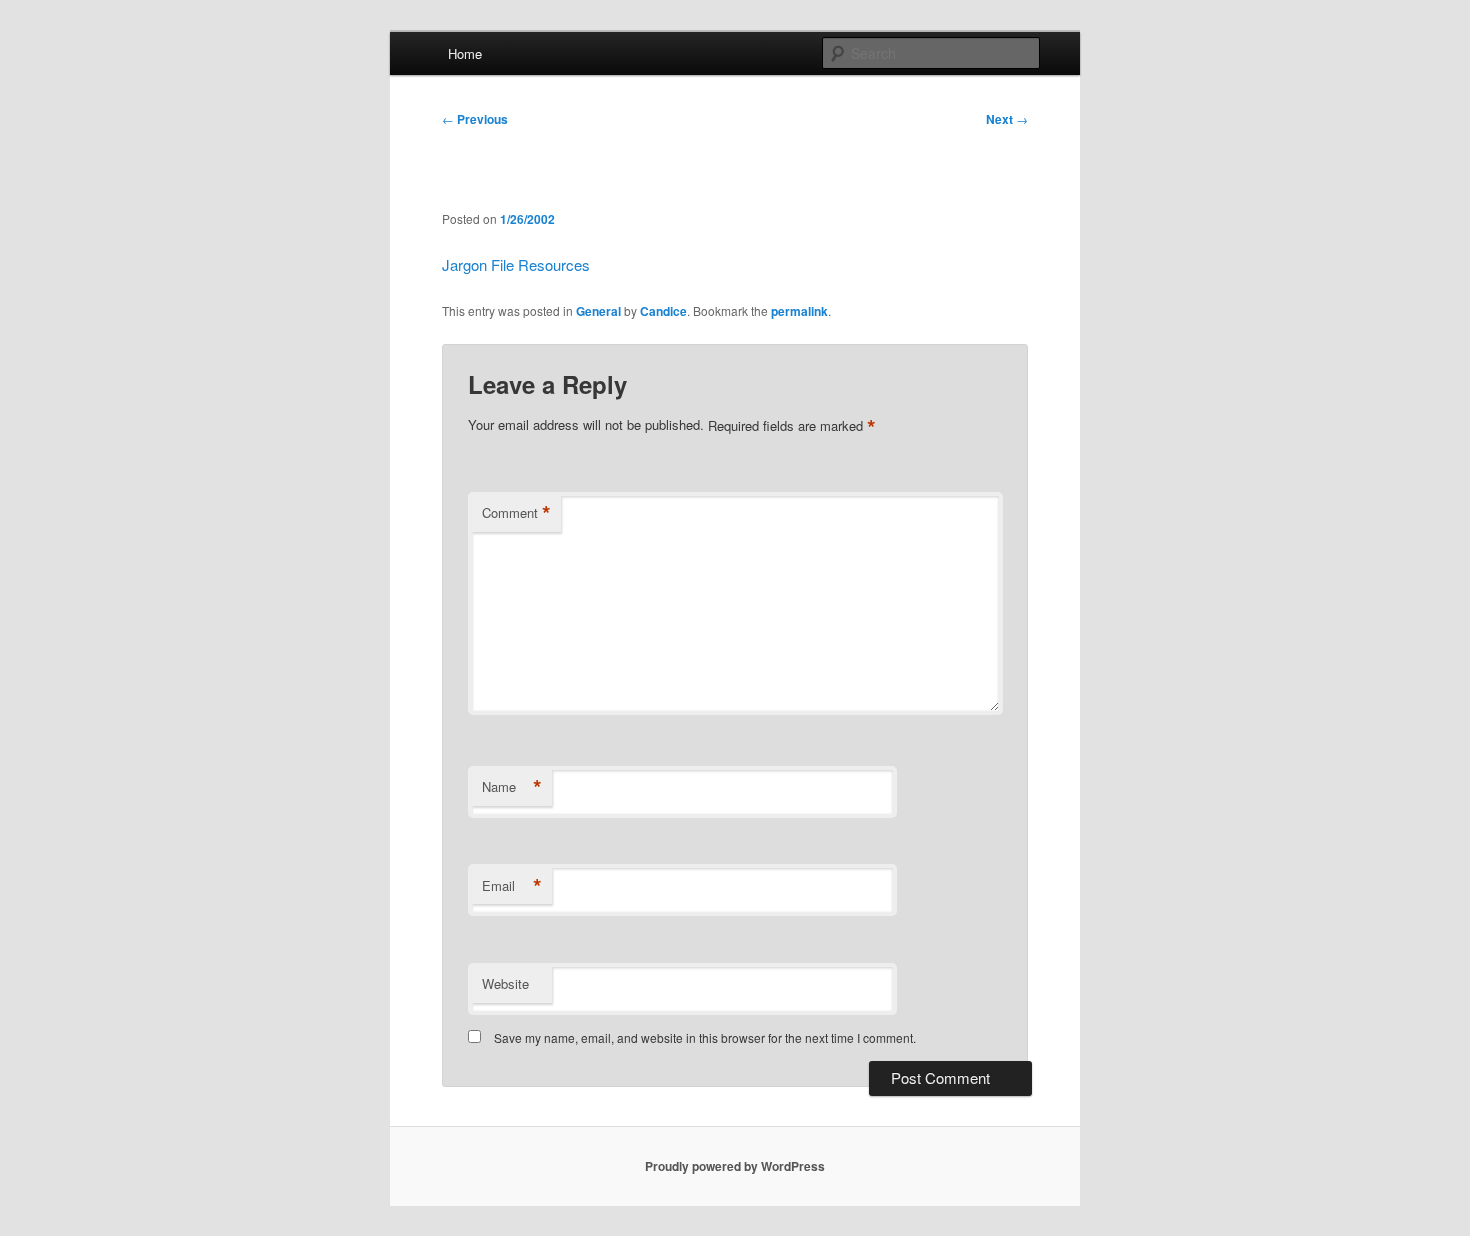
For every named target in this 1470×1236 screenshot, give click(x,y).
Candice (663, 311)
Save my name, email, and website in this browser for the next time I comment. (705, 1037)
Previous (475, 119)
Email (512, 886)
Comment (516, 513)
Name (512, 787)
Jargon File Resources (516, 264)
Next (1007, 119)
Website (505, 983)
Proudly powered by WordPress (735, 1166)
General (598, 311)
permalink (799, 311)
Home (465, 53)
